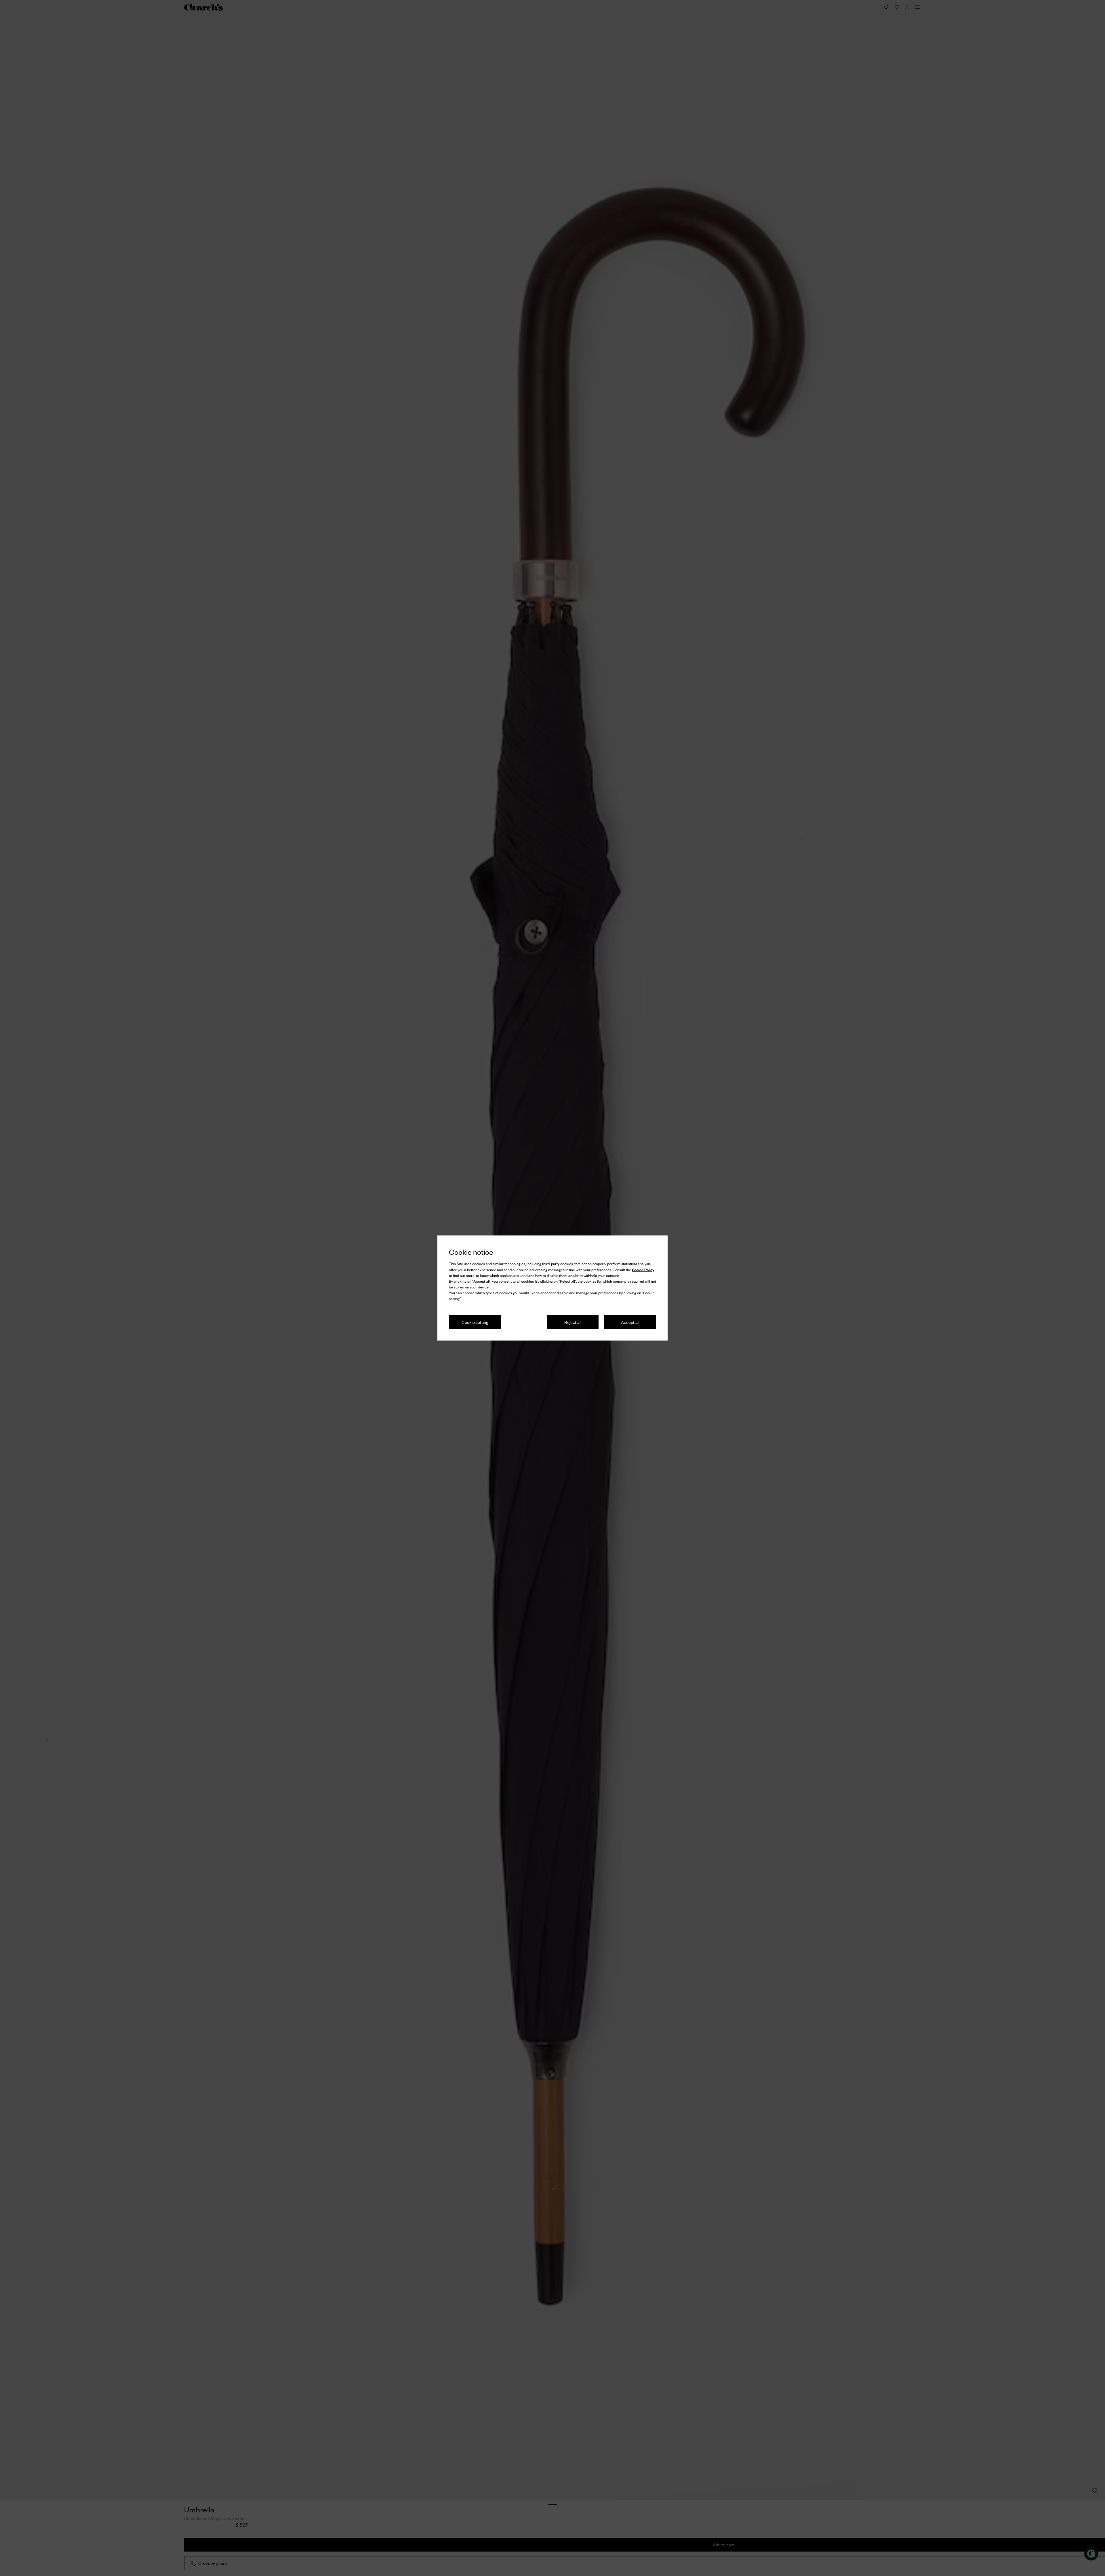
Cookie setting (475, 1322)
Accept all (630, 1322)
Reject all (573, 1322)
